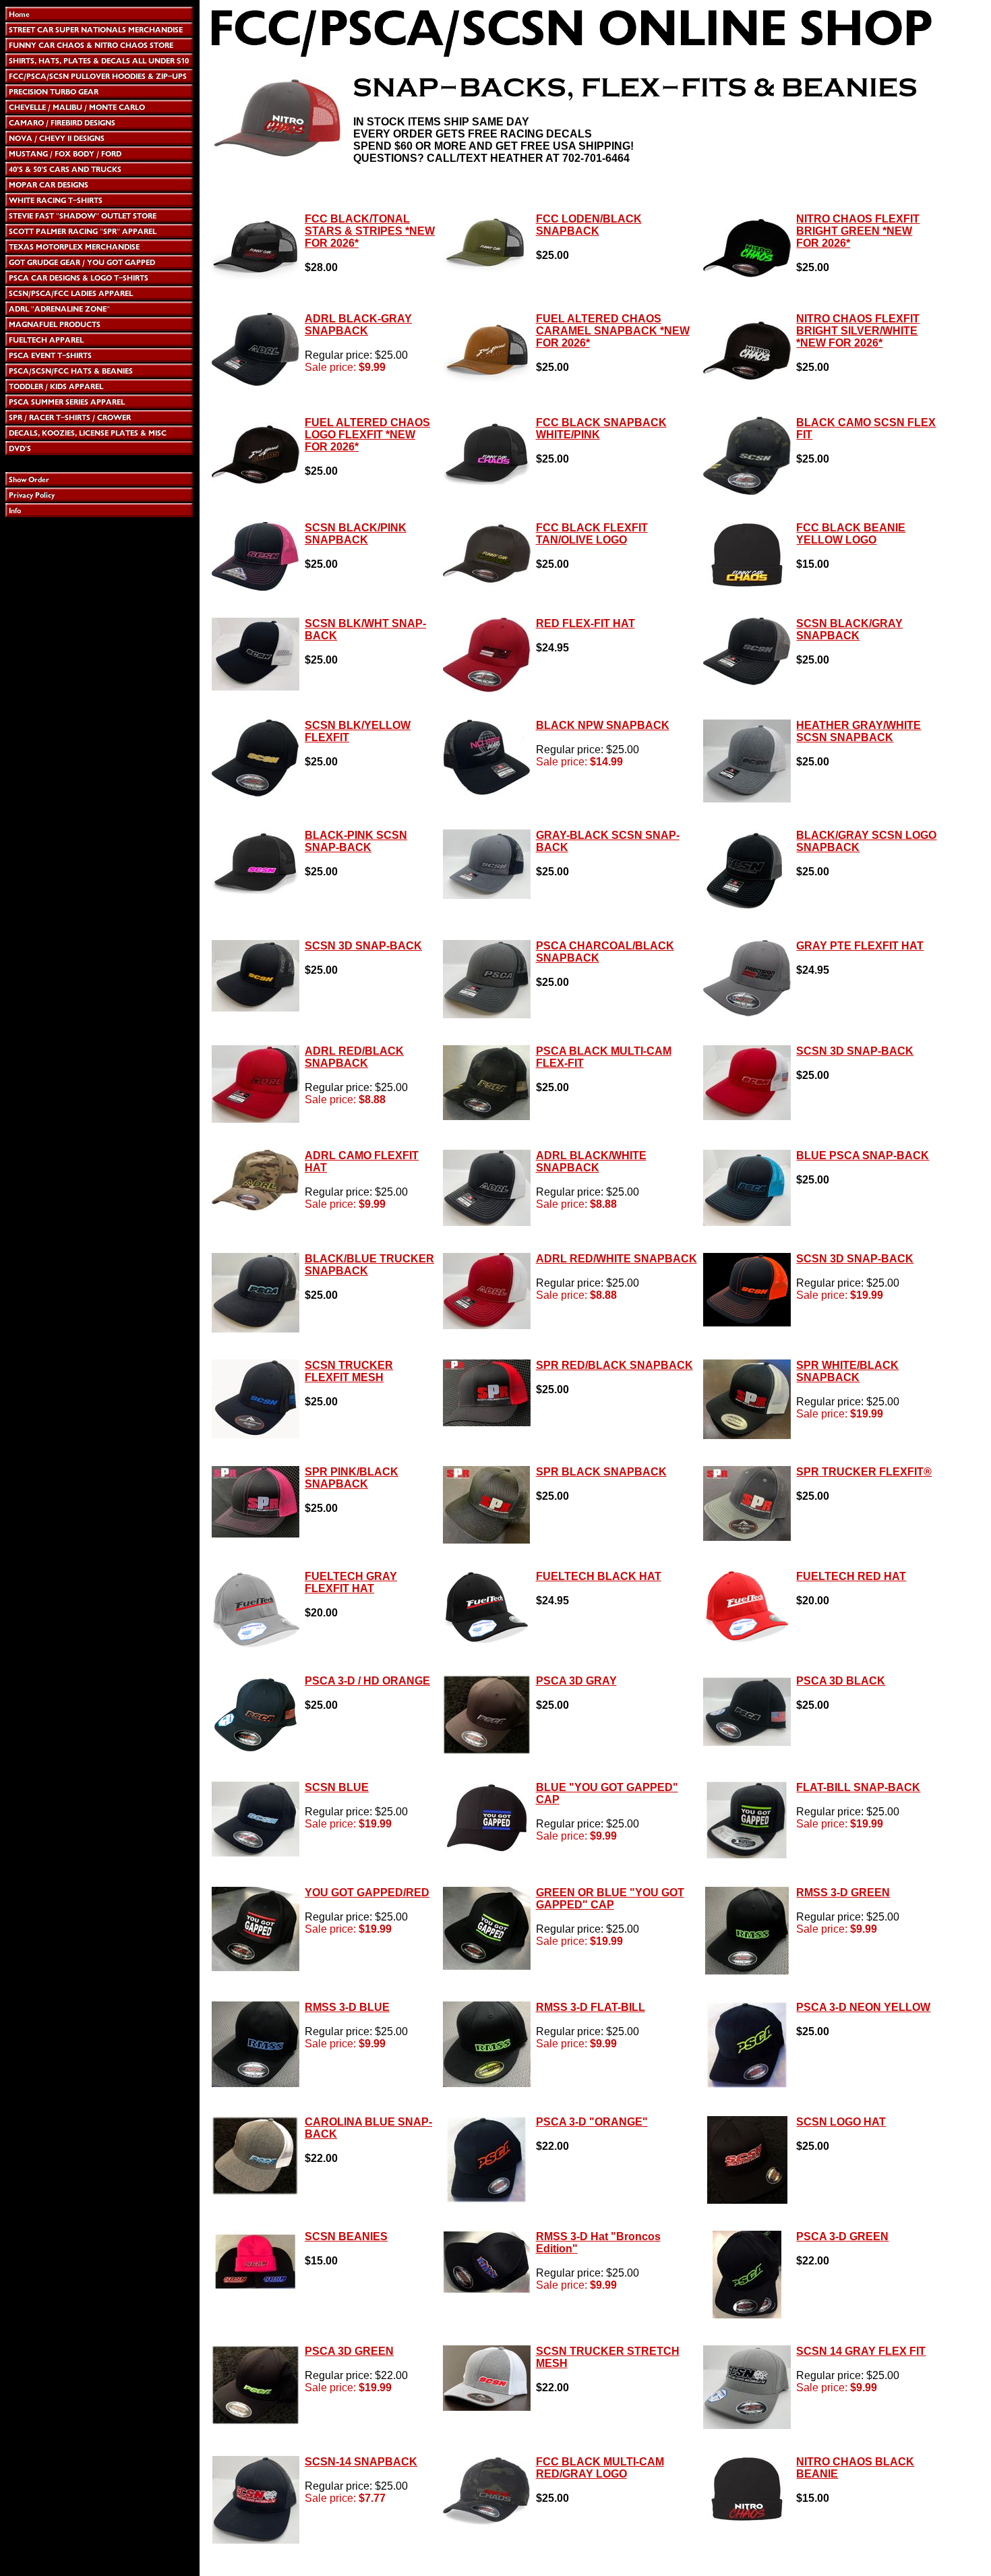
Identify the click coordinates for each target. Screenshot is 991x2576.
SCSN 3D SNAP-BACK (363, 946)
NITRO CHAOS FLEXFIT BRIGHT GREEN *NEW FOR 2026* (858, 231)
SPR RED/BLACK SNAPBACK (614, 1365)
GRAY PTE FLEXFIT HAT (860, 946)
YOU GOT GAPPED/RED (367, 1893)
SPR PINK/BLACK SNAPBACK (352, 1478)
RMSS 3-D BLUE (347, 2007)
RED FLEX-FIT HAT (585, 623)
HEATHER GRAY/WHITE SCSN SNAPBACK (859, 731)
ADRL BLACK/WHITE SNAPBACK (591, 1162)
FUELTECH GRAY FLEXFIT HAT (351, 1582)
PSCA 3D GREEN (349, 2351)
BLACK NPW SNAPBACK (603, 725)
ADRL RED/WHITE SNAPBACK (617, 1259)
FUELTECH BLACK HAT (599, 1576)
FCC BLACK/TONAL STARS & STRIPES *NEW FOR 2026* (370, 231)
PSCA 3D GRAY (576, 1681)
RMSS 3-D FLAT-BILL (591, 2007)
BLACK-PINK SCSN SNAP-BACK (356, 841)
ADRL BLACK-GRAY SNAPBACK (358, 325)
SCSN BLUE (337, 1787)
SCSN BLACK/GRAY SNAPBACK (849, 630)
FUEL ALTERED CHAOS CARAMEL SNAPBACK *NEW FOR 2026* (613, 331)
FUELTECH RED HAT (851, 1576)
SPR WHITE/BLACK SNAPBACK (847, 1371)
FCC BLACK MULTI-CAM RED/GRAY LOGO (600, 2468)
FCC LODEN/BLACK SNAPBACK (589, 225)
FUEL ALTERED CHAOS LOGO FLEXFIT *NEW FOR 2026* (367, 435)
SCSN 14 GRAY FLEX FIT (861, 2351)
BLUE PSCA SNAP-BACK (863, 1155)
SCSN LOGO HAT (841, 2122)
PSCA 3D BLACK (841, 1681)
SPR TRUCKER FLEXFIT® (864, 1472)
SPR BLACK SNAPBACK (601, 1472)
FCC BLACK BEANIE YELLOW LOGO (851, 534)
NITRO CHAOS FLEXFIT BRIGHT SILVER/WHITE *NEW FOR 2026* (858, 331)
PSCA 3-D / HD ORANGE (367, 1681)
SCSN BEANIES (346, 2236)
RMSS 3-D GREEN (843, 1893)
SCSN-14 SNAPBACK (361, 2462)
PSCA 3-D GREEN (842, 2236)
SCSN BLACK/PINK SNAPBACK (356, 534)
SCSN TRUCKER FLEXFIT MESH (349, 1371)
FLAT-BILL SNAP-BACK (858, 1787)
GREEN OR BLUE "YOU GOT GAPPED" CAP (610, 1899)
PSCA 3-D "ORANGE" (592, 2122)
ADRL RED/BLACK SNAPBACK (354, 1057)
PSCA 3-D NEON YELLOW (863, 2007)
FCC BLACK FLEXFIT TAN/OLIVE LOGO (592, 534)
